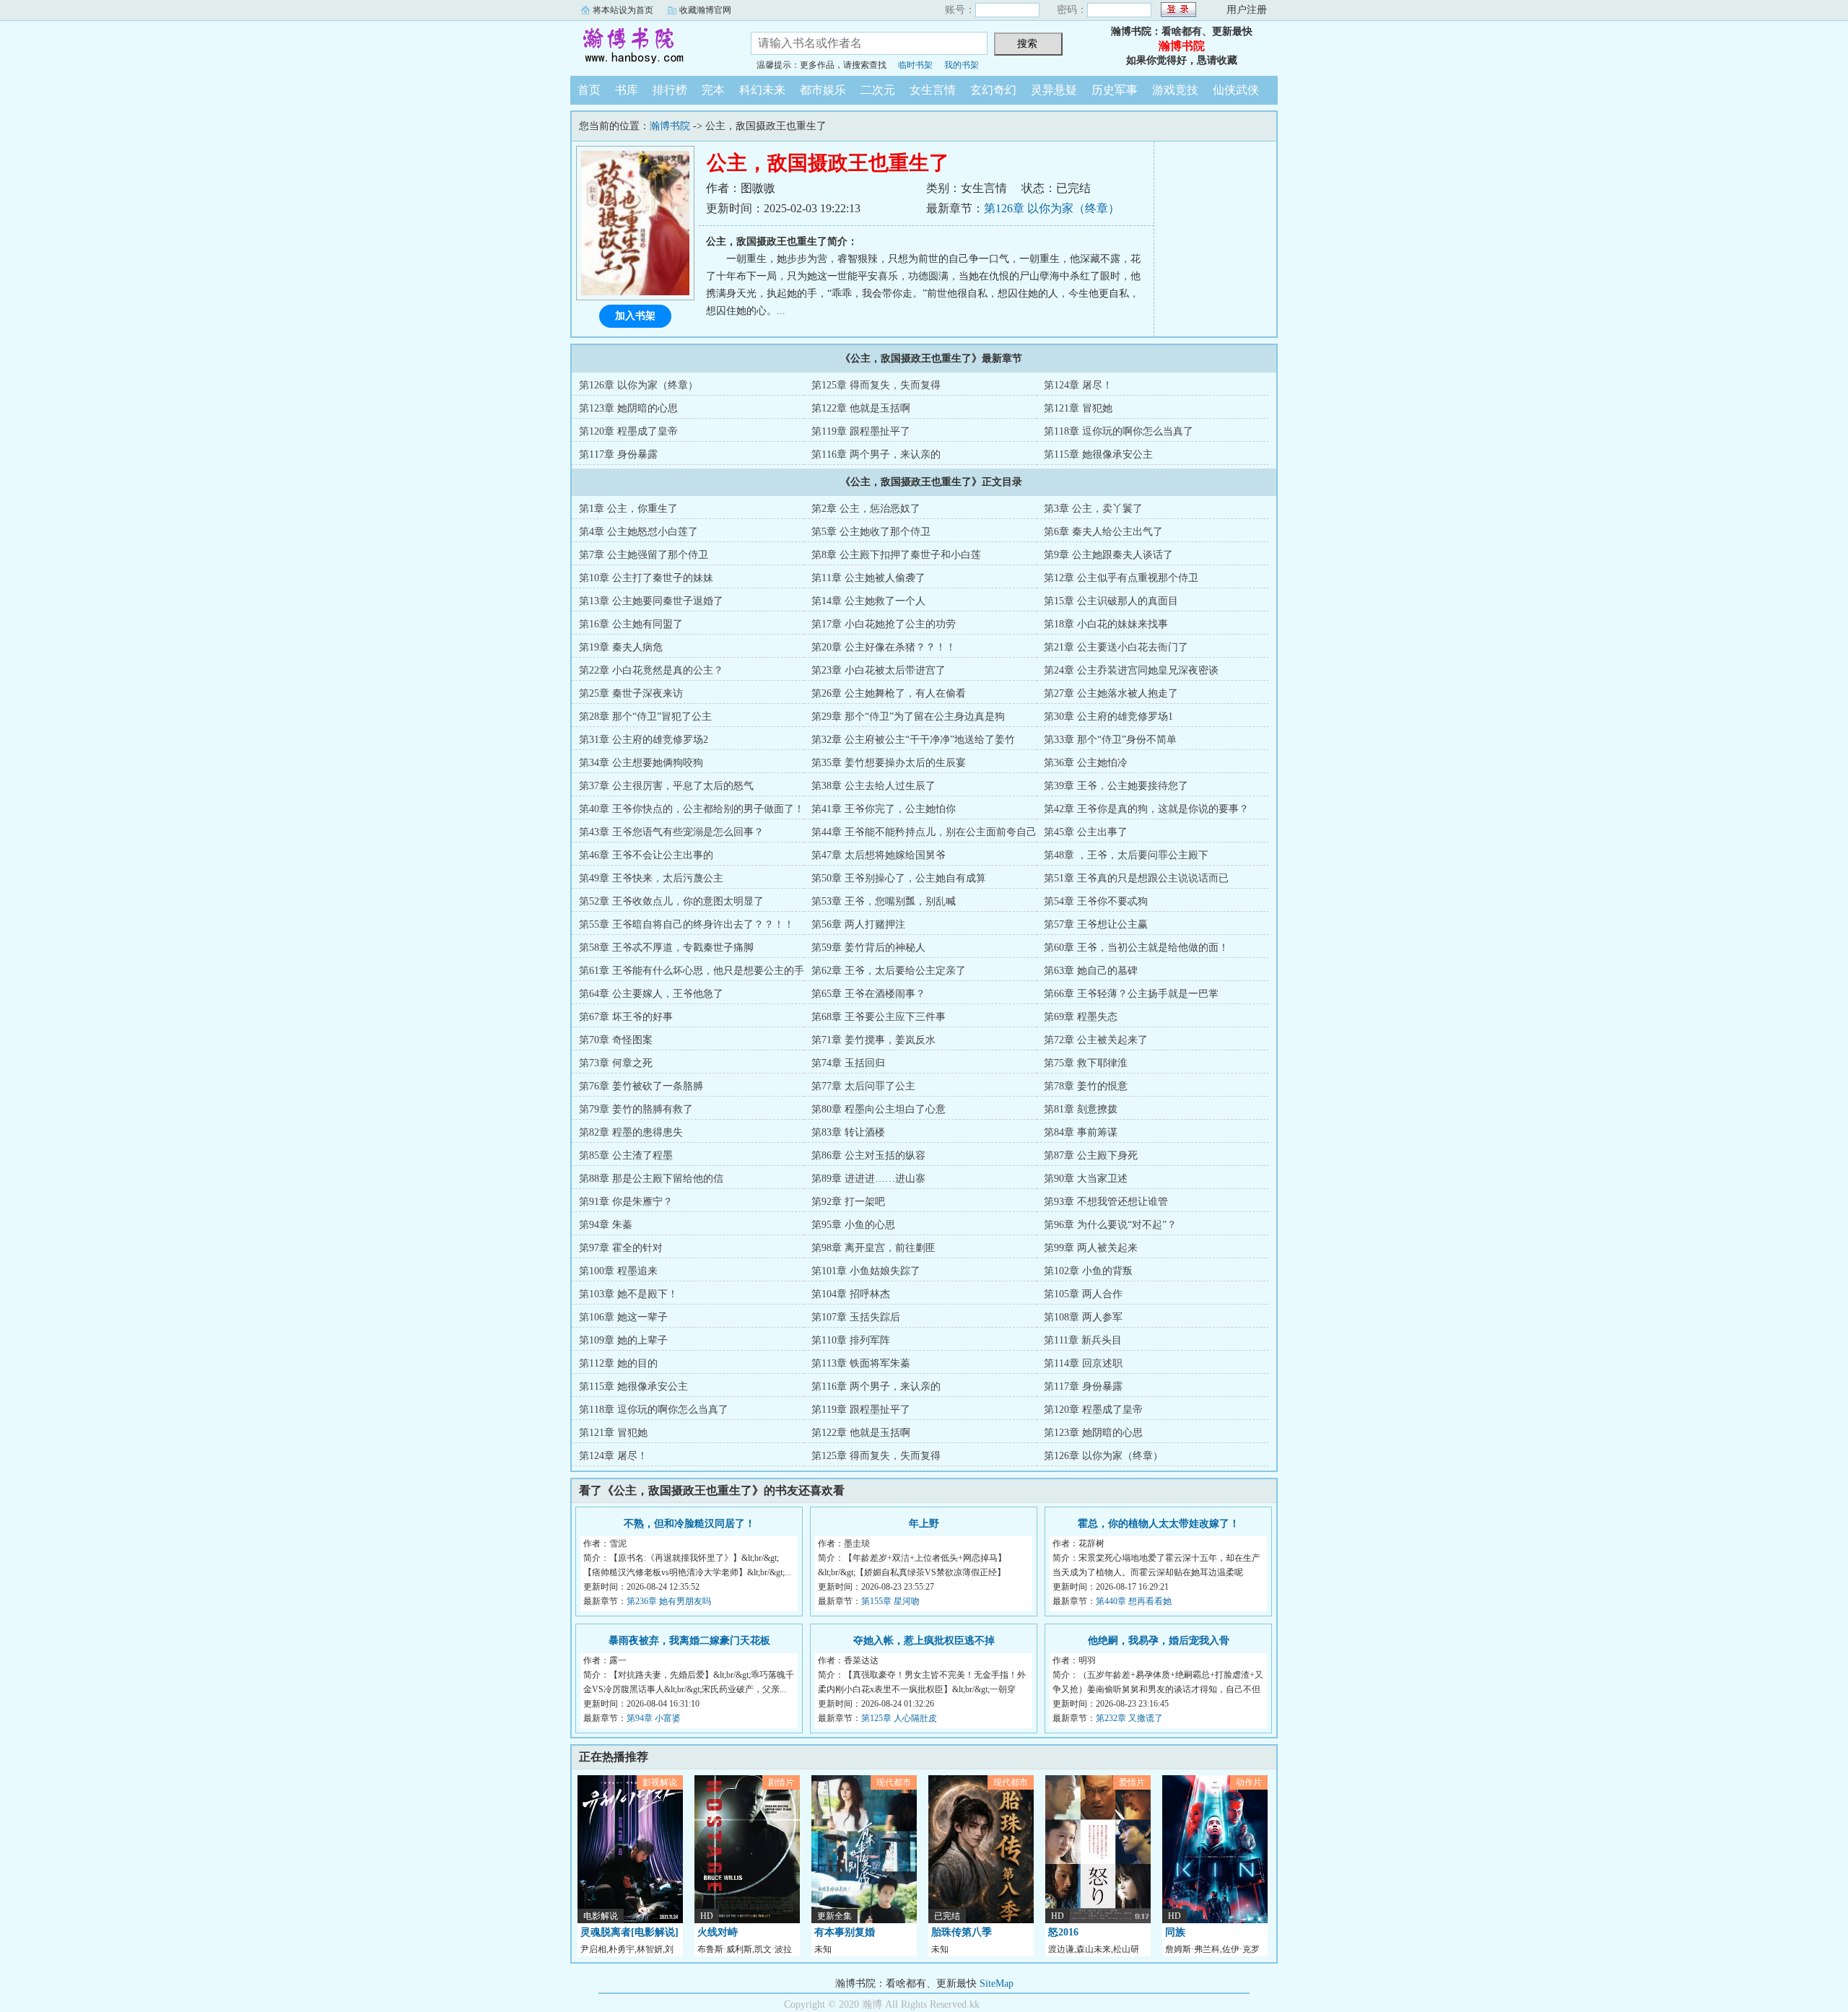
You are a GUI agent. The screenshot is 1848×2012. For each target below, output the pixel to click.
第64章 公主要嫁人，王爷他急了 (651, 994)
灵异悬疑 (1054, 90)
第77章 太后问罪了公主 (863, 1086)
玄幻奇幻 (993, 90)
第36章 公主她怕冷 (1086, 763)
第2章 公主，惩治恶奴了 (866, 509)
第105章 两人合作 (1083, 1294)
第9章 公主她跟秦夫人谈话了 (1108, 555)
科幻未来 (762, 90)
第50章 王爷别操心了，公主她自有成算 (899, 878)
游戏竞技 (1175, 90)
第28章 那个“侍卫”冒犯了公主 (645, 717)
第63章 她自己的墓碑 (1091, 971)
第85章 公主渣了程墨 (626, 1155)
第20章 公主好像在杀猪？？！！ (884, 647)
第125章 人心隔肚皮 (899, 1718)
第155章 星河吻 (890, 1601)
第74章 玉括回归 (848, 1063)
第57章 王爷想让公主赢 (1096, 924)
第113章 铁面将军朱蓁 (861, 1363)
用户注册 (1247, 10)
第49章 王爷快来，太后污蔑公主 (651, 878)
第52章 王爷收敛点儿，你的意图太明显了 (671, 901)
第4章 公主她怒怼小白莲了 (638, 532)
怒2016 (1063, 1932)
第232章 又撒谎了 (1129, 1718)
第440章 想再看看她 (1134, 1601)
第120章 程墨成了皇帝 (628, 431)
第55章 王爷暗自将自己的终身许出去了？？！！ (687, 924)
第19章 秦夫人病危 (621, 647)
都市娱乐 (823, 90)
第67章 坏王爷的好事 (626, 1017)
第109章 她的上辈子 (623, 1340)
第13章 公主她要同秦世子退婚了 (651, 601)
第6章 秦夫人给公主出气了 (1103, 532)
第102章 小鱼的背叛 (1088, 1271)
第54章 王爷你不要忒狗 (1096, 901)
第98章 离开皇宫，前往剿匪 (873, 1248)
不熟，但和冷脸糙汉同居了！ (689, 1524)
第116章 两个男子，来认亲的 (876, 454)
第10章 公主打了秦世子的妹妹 (646, 578)
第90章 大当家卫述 (1086, 1179)
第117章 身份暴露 (618, 454)
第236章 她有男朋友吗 (669, 1601)
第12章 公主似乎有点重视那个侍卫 (1121, 578)
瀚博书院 (650, 46)
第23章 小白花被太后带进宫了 (879, 670)
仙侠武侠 (1236, 90)
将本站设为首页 (623, 10)
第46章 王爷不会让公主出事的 (646, 855)
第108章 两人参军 (1083, 1317)
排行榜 (670, 90)
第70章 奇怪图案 (616, 1040)
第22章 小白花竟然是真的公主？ (651, 670)
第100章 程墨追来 (618, 1271)
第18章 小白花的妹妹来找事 (1106, 624)
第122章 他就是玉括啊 (861, 408)
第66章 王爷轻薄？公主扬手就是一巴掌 (1131, 994)
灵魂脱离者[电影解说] (629, 1932)
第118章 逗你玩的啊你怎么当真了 (1119, 431)
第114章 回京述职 (1083, 1363)
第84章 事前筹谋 (1081, 1132)
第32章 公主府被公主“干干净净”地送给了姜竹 (913, 740)
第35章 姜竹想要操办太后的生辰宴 (889, 763)
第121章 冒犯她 (1078, 408)
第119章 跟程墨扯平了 (861, 431)
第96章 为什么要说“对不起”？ (1110, 1225)
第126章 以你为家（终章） (1052, 208)
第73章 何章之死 (616, 1063)
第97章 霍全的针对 (621, 1248)
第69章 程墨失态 (1081, 1017)
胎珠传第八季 (962, 1932)
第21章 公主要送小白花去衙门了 (1116, 647)
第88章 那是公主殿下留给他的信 (651, 1179)
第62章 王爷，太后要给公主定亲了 (889, 971)
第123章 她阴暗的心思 (628, 408)
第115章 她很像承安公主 (1098, 454)
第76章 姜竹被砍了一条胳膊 (641, 1086)
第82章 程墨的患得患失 (631, 1132)
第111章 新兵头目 (1083, 1340)
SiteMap (997, 1983)
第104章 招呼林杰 (851, 1294)
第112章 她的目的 (618, 1363)
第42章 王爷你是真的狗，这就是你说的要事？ (1146, 809)
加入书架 (635, 316)
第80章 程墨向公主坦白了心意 (879, 1109)
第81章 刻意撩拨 (1081, 1109)
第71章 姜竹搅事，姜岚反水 (873, 1040)
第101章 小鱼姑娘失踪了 (866, 1271)
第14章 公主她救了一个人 (868, 601)
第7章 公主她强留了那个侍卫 (644, 555)
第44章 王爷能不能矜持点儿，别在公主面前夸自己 (924, 832)
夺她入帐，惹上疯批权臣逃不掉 (924, 1641)
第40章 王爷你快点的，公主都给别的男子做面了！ (692, 809)
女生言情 (933, 90)
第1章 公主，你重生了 (628, 509)
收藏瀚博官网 (705, 10)
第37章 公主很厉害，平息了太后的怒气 (666, 786)
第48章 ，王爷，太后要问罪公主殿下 (1126, 855)
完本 (713, 90)
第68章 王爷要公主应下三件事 (879, 1017)
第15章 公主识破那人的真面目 (1111, 601)
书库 (627, 90)
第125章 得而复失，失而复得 (876, 385)
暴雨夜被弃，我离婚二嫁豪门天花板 (689, 1641)
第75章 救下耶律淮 (1086, 1063)
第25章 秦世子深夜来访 (631, 693)
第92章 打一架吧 (848, 1202)
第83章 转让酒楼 (848, 1132)
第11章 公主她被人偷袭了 (868, 578)
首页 (589, 90)
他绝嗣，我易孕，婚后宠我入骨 (1159, 1641)
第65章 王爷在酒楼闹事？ (868, 994)
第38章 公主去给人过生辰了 (873, 786)
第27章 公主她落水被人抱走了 (1111, 693)
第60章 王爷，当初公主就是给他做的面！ (1136, 948)
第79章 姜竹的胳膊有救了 (636, 1109)
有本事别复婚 (845, 1932)
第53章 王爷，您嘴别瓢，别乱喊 (884, 901)
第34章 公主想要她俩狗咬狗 (641, 763)
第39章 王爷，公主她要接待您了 (1116, 786)
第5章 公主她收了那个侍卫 (871, 532)
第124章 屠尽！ (1078, 385)
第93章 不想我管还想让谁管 (1106, 1202)
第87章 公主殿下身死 (1091, 1155)
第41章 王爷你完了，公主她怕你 (884, 809)
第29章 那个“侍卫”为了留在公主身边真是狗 (908, 717)
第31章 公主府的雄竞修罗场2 (644, 740)
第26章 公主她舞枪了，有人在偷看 (889, 693)
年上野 (924, 1524)
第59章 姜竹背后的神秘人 (868, 948)
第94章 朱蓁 (606, 1225)
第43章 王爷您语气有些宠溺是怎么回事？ (671, 832)
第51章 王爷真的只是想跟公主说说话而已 (1136, 878)
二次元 (878, 90)
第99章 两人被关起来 (1091, 1248)
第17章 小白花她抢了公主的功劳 (884, 624)
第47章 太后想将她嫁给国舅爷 (879, 855)
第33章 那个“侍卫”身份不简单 (1110, 740)
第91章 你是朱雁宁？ (626, 1202)
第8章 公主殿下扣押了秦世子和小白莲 (896, 555)
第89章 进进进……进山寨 (868, 1179)
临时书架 (915, 65)
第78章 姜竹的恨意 (1086, 1086)
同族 (1175, 1932)
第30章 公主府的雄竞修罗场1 (1108, 717)
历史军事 (1115, 90)
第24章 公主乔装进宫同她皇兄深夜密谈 (1131, 670)
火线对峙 (718, 1932)
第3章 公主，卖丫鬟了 (1093, 509)
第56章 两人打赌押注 (858, 924)
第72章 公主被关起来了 (1096, 1040)
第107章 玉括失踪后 (856, 1317)
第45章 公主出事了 (1086, 832)
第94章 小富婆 (654, 1718)
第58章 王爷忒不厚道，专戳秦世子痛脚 (666, 948)
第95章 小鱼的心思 (853, 1225)
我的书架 (962, 65)
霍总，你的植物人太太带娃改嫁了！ (1159, 1524)
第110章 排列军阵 (851, 1340)
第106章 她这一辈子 (623, 1317)
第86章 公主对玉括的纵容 (868, 1155)
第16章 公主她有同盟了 (631, 624)
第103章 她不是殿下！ (628, 1294)
